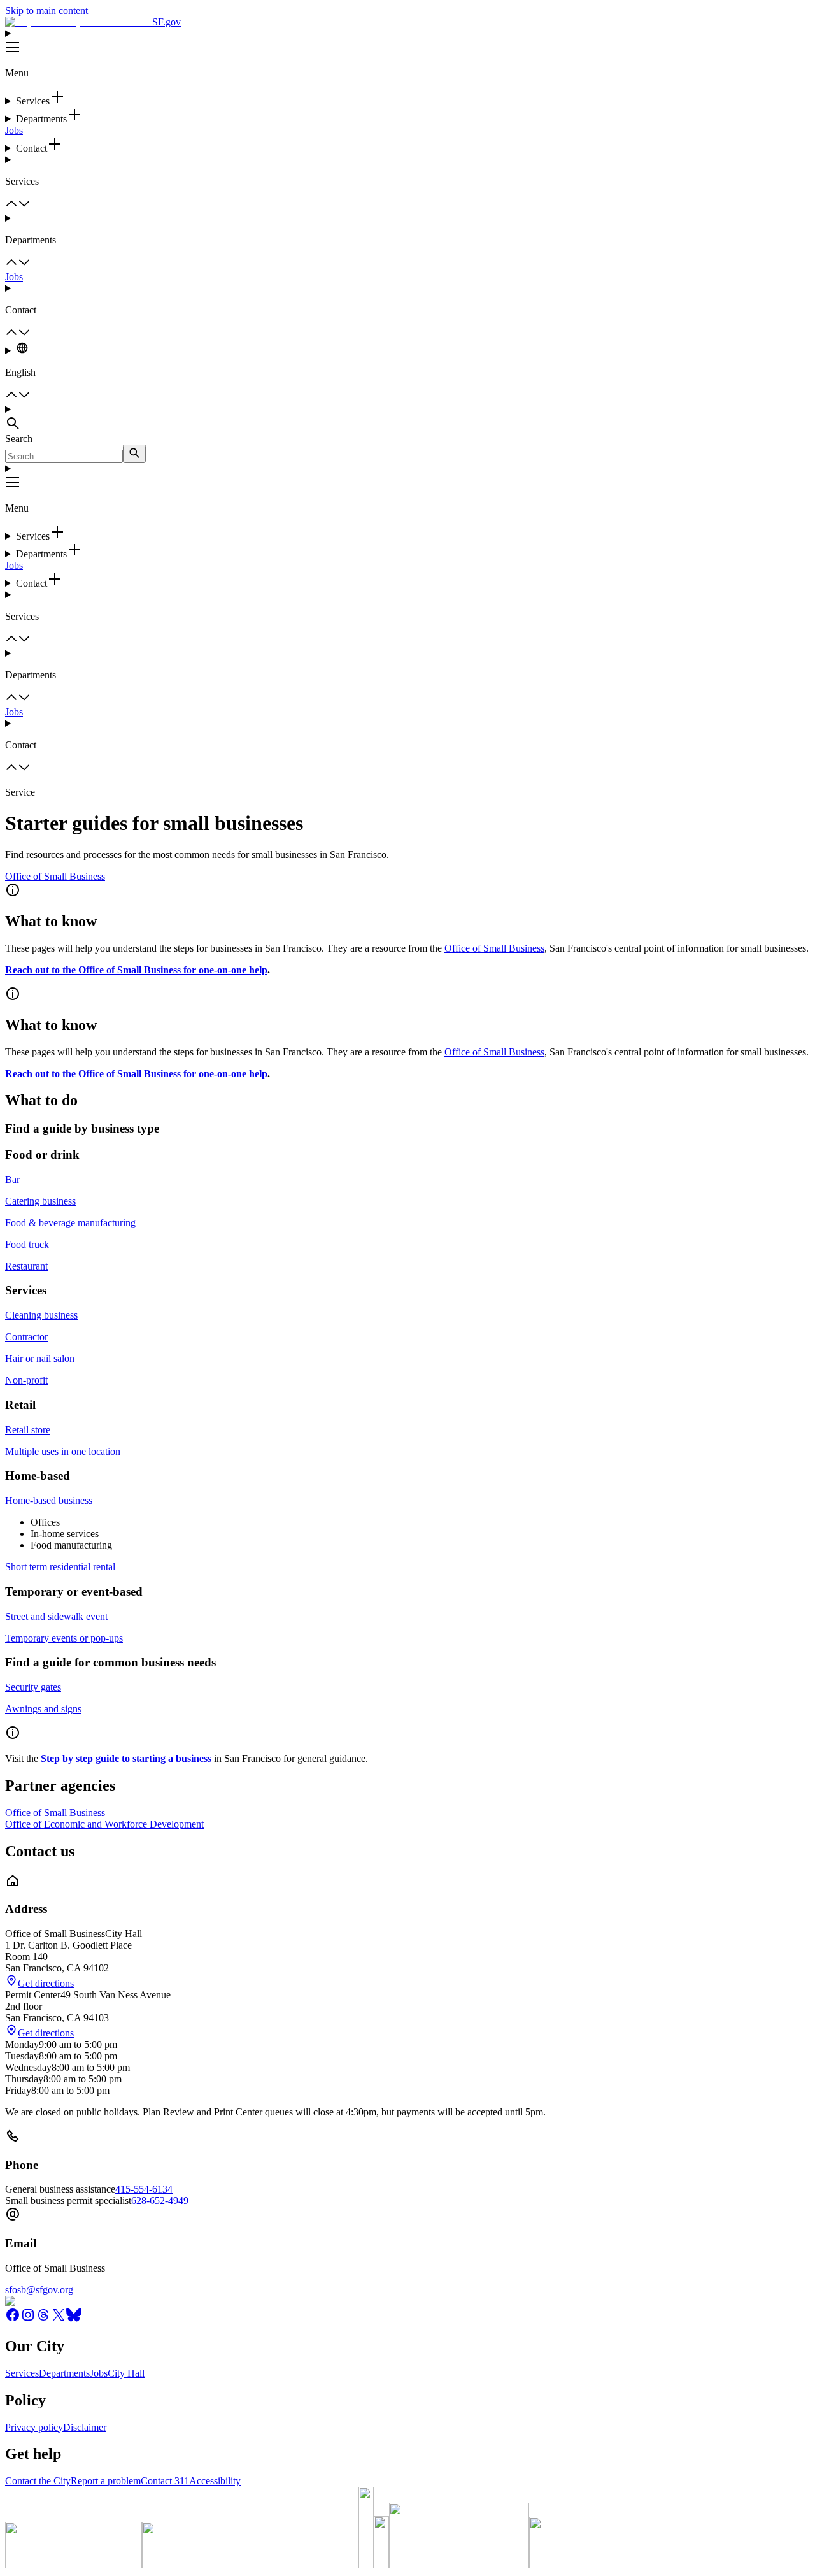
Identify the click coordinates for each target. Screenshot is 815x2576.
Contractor (26, 1337)
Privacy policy (34, 2427)
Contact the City (38, 2481)
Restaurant (26, 1266)
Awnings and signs (43, 1709)
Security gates (33, 1687)
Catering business (40, 1201)
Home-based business (49, 1500)
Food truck (27, 1244)
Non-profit (26, 1380)
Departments (64, 2373)
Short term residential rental (60, 1567)
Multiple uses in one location (63, 1451)
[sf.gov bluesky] (74, 2319)
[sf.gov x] (59, 2319)
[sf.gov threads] (43, 2319)
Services (22, 2373)
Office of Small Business (55, 876)
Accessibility (215, 2481)
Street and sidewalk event (56, 1616)
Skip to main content (46, 11)
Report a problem (106, 2481)
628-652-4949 (160, 2200)
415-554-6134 (144, 2189)
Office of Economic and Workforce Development (104, 1824)
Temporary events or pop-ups (64, 1638)
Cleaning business (41, 1315)
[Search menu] (407, 419)
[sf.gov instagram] (28, 2319)
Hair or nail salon (40, 1358)
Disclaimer (85, 2427)
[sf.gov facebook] (13, 2319)
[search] (134, 454)
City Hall (126, 2373)
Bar (12, 1179)
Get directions (46, 1983)
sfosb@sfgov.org (39, 2290)
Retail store (28, 1430)
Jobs (14, 130)
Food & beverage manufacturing (70, 1223)
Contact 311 (165, 2481)
